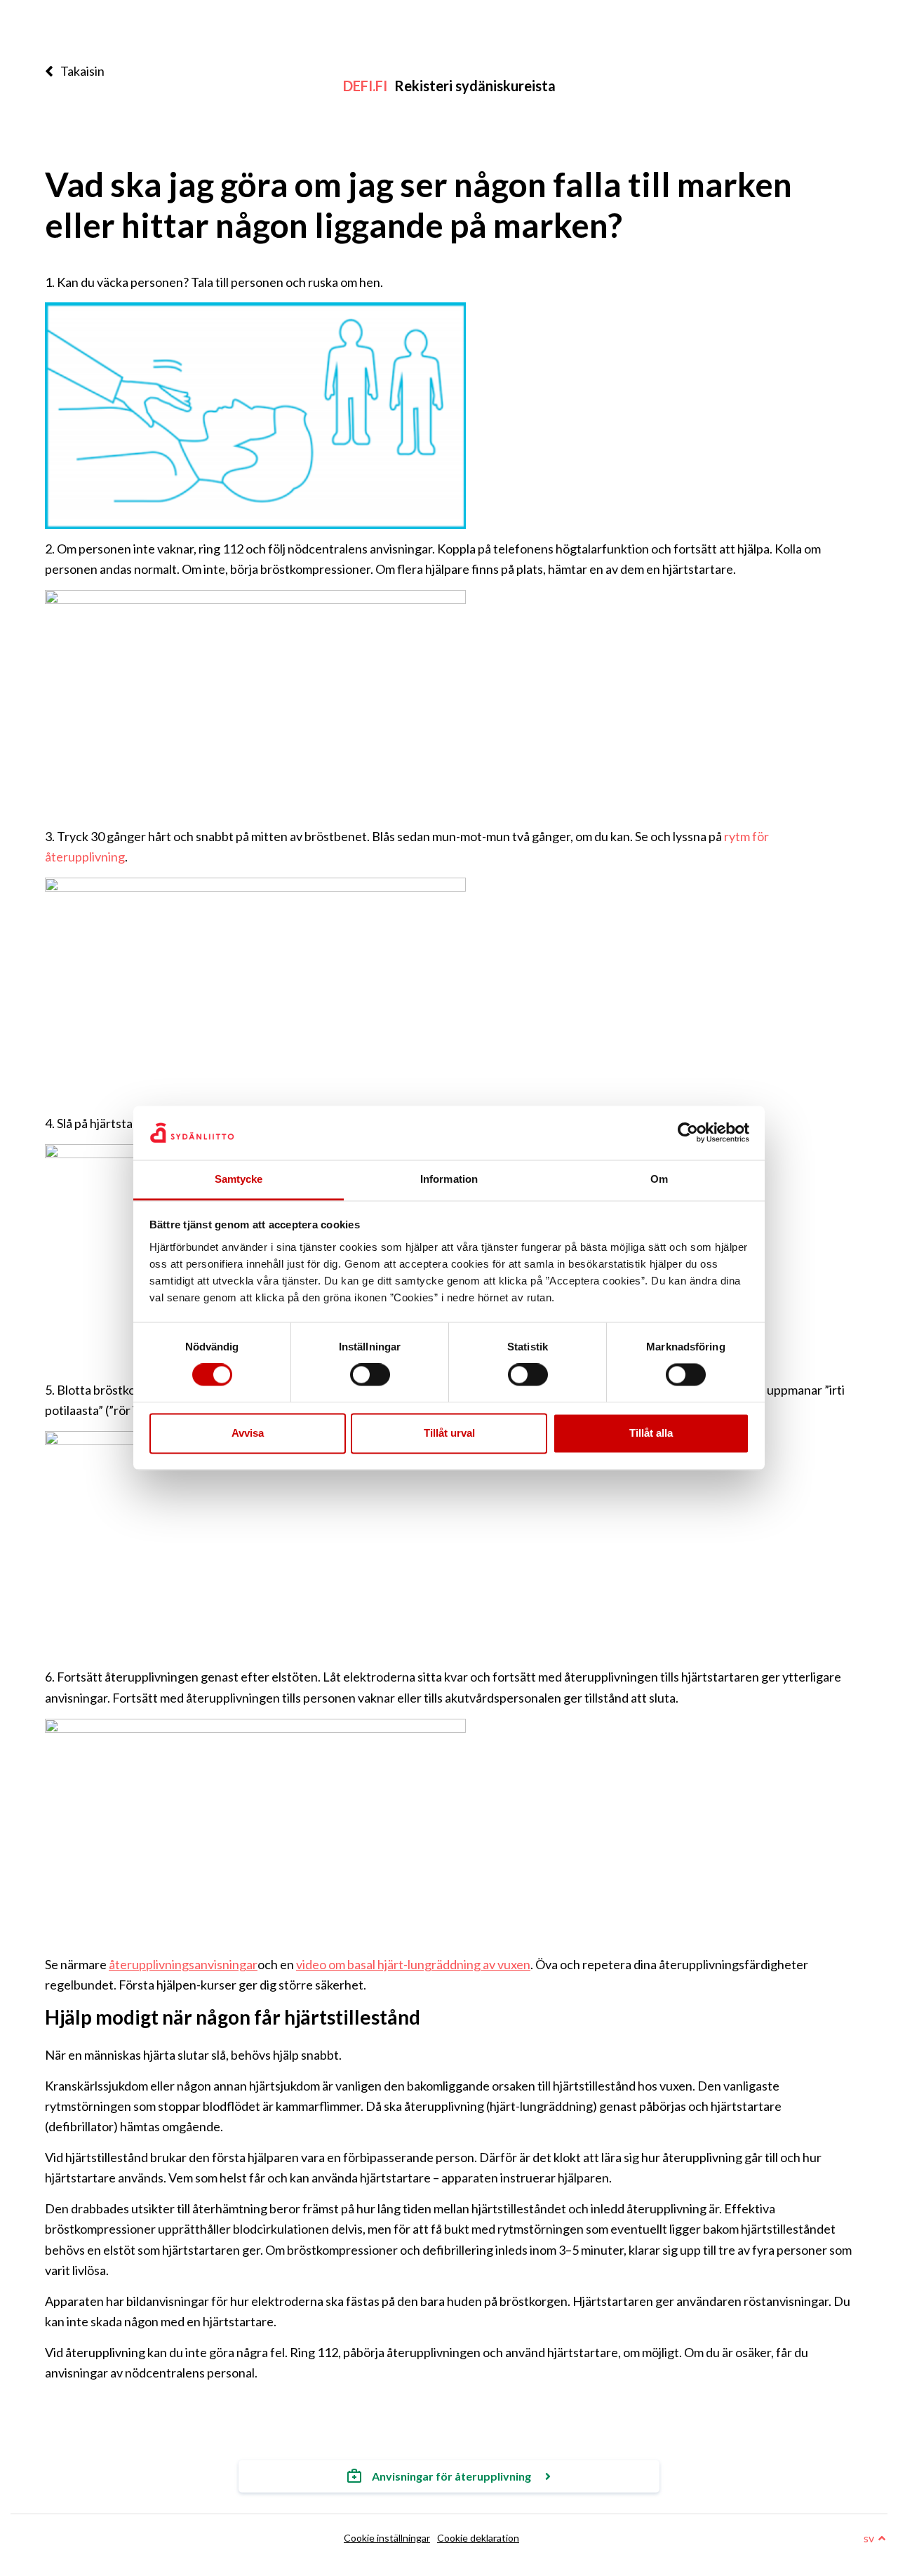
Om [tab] (659, 1179)
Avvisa (248, 1433)
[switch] (370, 1375)
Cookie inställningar (387, 2538)
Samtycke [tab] (239, 1179)
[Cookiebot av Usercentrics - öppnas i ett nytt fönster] (688, 1133)
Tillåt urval (449, 1433)
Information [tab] (449, 1179)
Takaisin (82, 71)
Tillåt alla (651, 1433)
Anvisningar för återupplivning (451, 2476)
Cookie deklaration (478, 2538)
